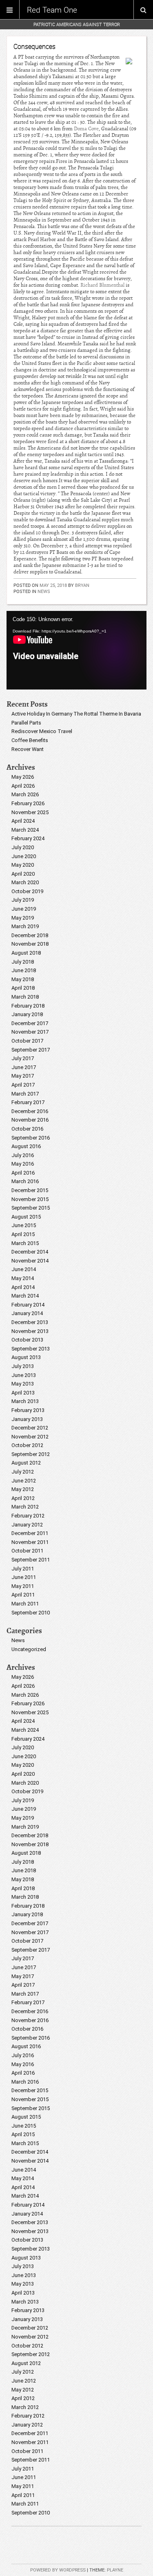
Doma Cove (86, 129)
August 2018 (26, 953)
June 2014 (24, 1269)
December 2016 (30, 1111)
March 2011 (25, 1604)
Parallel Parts (26, 723)
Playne (115, 2570)
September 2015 (31, 1208)
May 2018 (23, 979)
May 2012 (23, 1489)
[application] (76, 650)
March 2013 (25, 1401)
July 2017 (23, 1058)
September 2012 (31, 1454)
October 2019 (27, 891)
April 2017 (23, 1085)
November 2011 (30, 1542)
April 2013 (23, 1393)
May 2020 (23, 865)
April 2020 (23, 874)
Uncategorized (29, 1649)
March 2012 (25, 1507)
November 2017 (30, 1032)
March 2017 (25, 1094)
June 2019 (24, 909)
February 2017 (28, 1102)
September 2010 (31, 1613)
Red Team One (52, 10)
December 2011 (30, 1533)
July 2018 (23, 962)
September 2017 (31, 1050)
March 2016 (25, 1181)
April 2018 (23, 988)
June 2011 (24, 1577)
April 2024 (23, 821)
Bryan (82, 585)
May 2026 (23, 777)
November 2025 (30, 812)
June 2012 (24, 1481)
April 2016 (23, 1173)
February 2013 (28, 1410)
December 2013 (30, 1322)
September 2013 (31, 1349)
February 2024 (28, 838)
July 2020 (23, 847)
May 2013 (23, 1384)
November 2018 (30, 944)
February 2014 (28, 1305)
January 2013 (27, 1419)
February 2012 (28, 1516)
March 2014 (25, 1296)
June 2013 (24, 1375)
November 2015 (30, 1199)
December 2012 (30, 1428)
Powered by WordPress (58, 2570)
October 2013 (27, 1340)
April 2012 (23, 1498)
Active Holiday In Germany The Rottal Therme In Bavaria (76, 714)
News (44, 591)
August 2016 (26, 1146)
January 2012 (27, 1525)
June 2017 (24, 1067)
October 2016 (27, 1129)
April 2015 (23, 1234)
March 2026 (25, 794)
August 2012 (26, 1463)
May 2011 (23, 1586)
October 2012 (27, 1445)
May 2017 (23, 1076)
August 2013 (26, 1357)
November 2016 (30, 1120)
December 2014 (30, 1252)
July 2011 (23, 1569)
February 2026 (28, 803)
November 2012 (30, 1437)
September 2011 (31, 1560)
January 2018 (27, 1014)
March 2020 (25, 882)
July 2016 (23, 1155)
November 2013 (30, 1331)
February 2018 (28, 1006)
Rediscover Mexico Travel (42, 731)
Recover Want (28, 749)
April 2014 (23, 1287)
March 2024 (25, 830)
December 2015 (30, 1190)
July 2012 (23, 1472)
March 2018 (25, 997)
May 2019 (23, 918)
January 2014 (27, 1313)
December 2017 (30, 1023)
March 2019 (25, 926)
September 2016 (31, 1138)
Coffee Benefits (30, 740)
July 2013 (23, 1366)
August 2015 (26, 1217)
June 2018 (24, 970)
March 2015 (25, 1243)
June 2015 (24, 1225)
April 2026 (23, 786)
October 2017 (27, 1041)
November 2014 (30, 1261)
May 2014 (23, 1278)
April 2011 (23, 1595)
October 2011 (27, 1551)
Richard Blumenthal (102, 285)
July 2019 (23, 900)
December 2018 (30, 935)
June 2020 (24, 856)
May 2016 (23, 1164)
